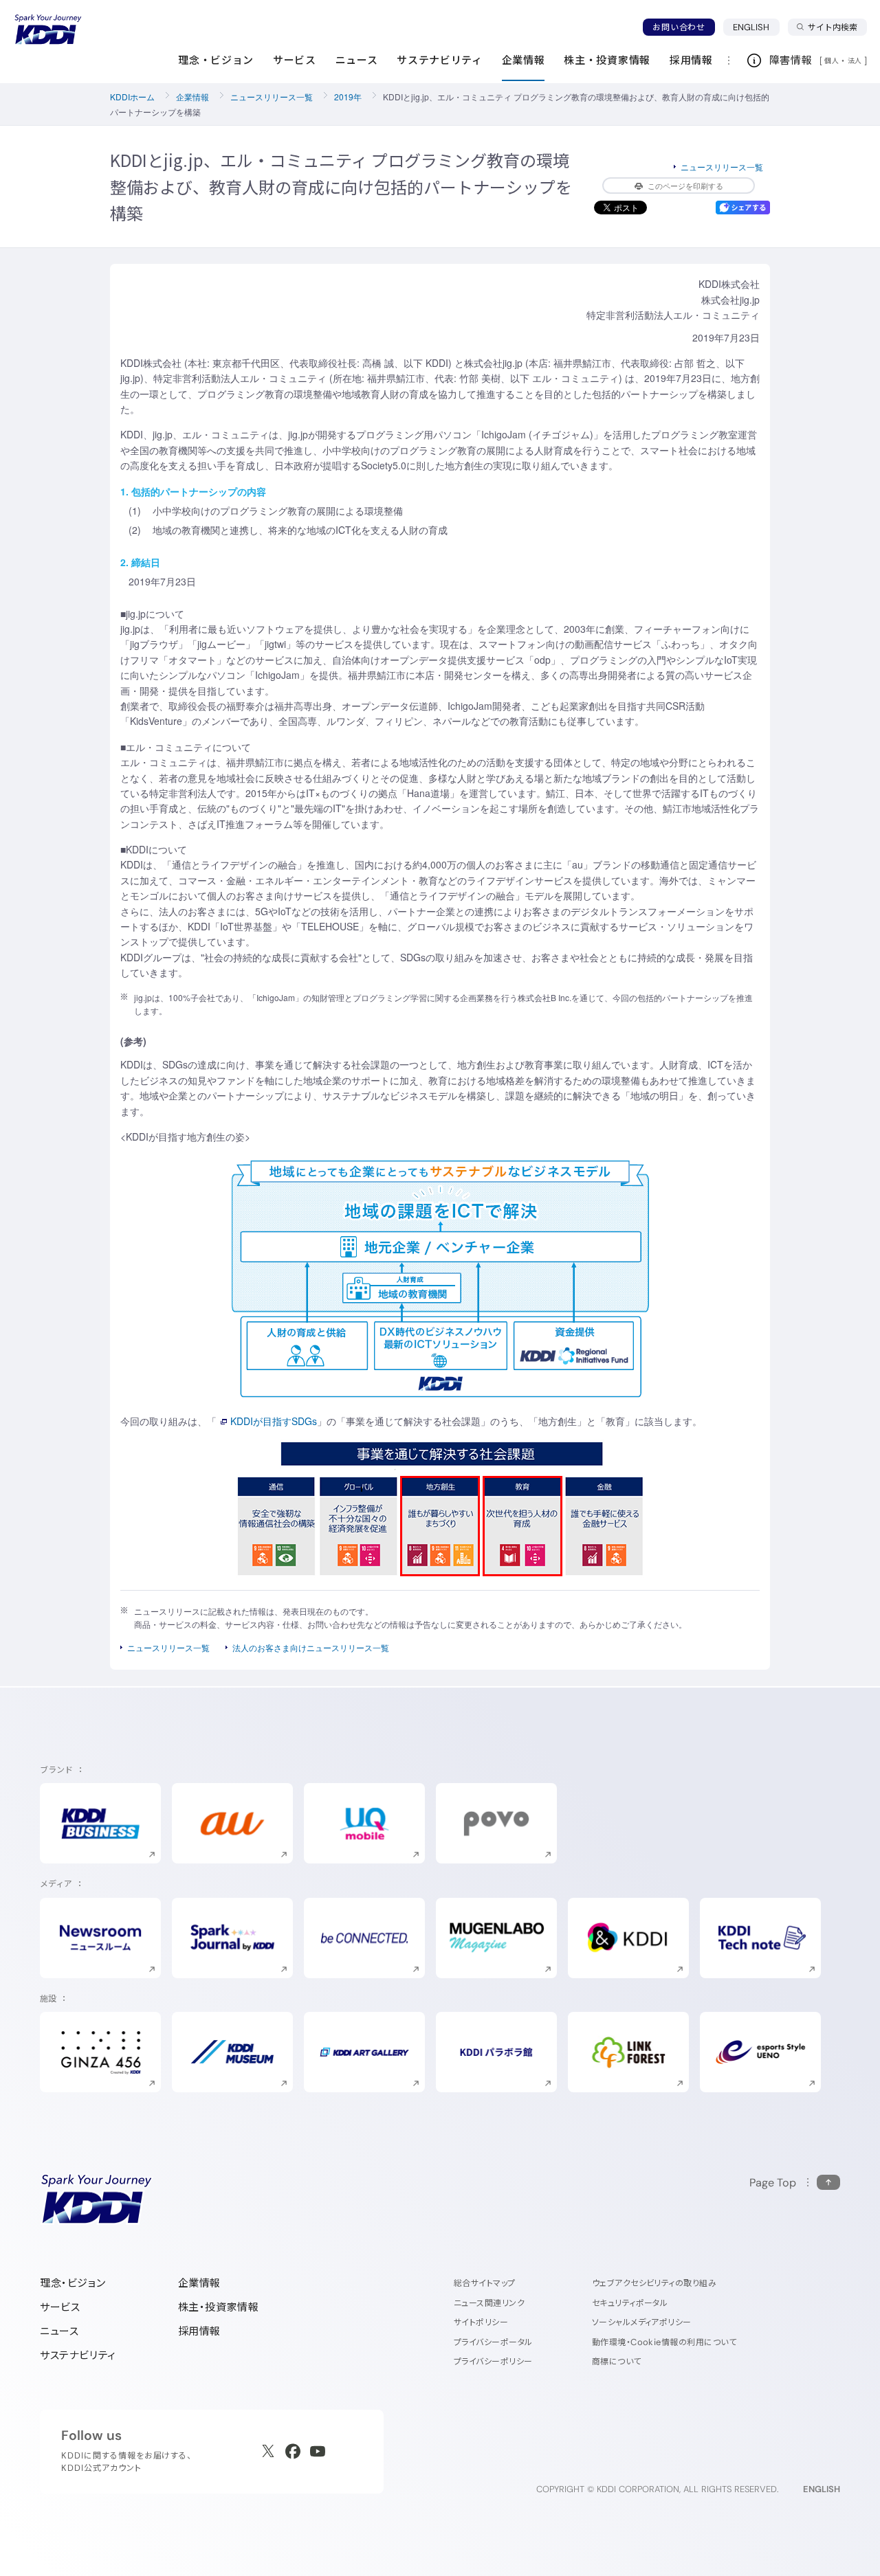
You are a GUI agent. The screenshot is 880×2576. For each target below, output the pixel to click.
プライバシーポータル (493, 2342)
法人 (856, 60)
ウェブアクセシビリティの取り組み (654, 2283)
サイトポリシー (481, 2322)
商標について (617, 2361)
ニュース (59, 2331)
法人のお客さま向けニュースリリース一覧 (311, 1647)
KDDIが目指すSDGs (274, 1421)
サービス (60, 2307)
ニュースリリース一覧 (272, 97)
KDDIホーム (132, 97)
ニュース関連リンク (489, 2303)
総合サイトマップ (485, 2283)
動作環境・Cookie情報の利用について (664, 2342)
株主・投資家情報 (219, 2307)
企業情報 (192, 97)
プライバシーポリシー (493, 2361)
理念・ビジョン (73, 2283)
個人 (832, 60)
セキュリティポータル (630, 2303)
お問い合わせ (679, 27)
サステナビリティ (78, 2355)
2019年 (348, 97)
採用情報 (199, 2331)
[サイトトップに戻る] (48, 30)
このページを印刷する (685, 186)
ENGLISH (756, 27)
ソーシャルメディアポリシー (642, 2322)
